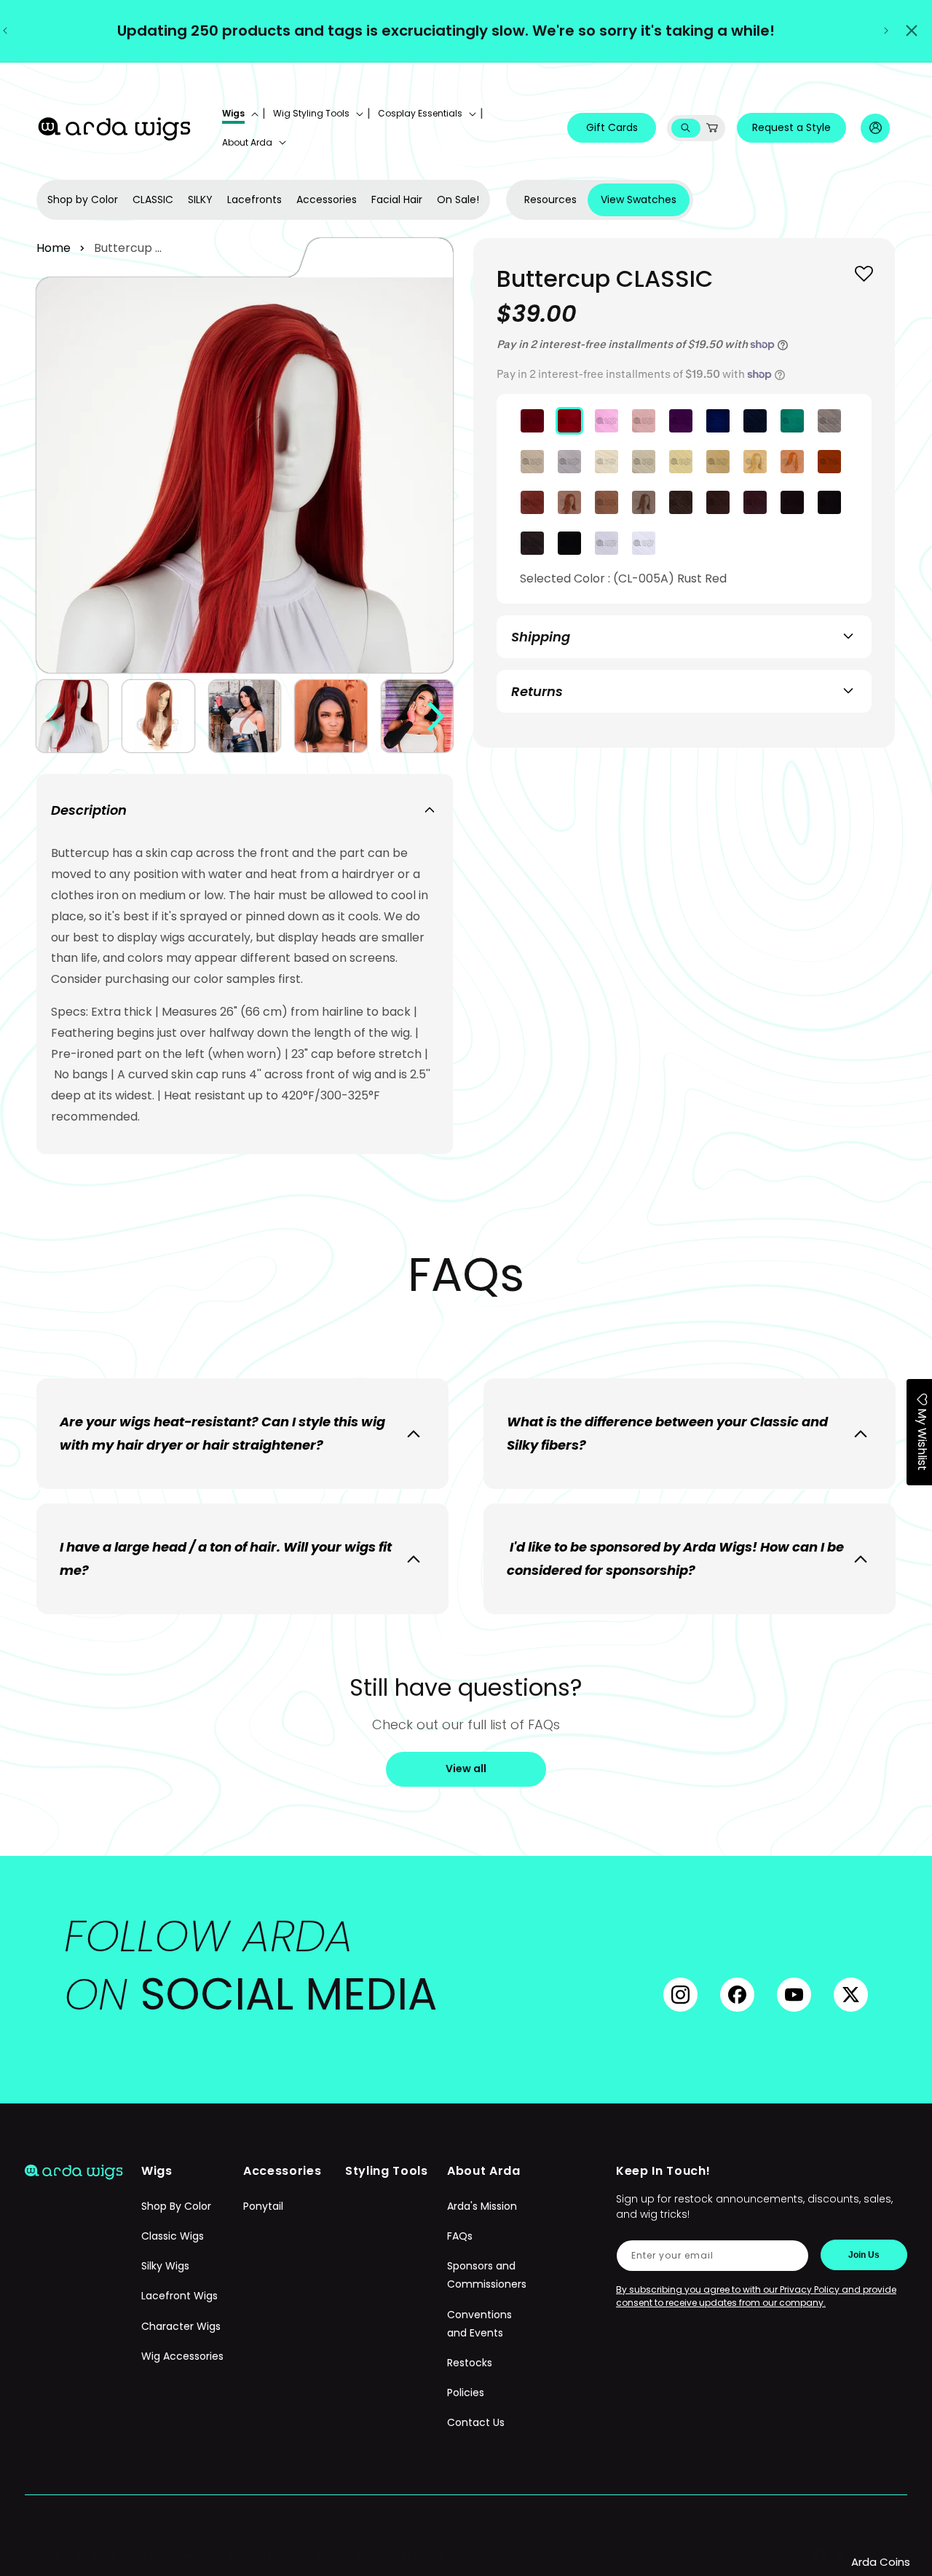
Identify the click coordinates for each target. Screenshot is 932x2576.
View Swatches (639, 199)
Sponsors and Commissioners (487, 2276)
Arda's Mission (482, 2206)
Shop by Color (83, 199)
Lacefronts (254, 199)
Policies (466, 2393)
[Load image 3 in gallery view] (245, 716)
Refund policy (263, 2556)
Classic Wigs (173, 2237)
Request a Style (791, 127)
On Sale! (458, 199)
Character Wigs (181, 2326)
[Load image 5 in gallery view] (417, 716)
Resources (550, 199)
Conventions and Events (479, 2324)
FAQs (460, 2237)
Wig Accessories (182, 2356)
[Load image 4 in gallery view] (331, 716)
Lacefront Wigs (179, 2296)
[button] (239, 114)
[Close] (912, 31)
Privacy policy (350, 2556)
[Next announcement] (886, 31)
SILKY (200, 199)
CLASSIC (153, 199)
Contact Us (476, 2423)
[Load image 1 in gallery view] (72, 716)
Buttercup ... (128, 248)
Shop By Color (176, 2206)
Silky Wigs (165, 2267)
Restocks (470, 2363)
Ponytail (263, 2206)
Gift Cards (612, 127)
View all (466, 1769)
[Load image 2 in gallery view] (158, 716)
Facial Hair (397, 199)
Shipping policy (440, 2556)
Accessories (327, 199)
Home (54, 248)
